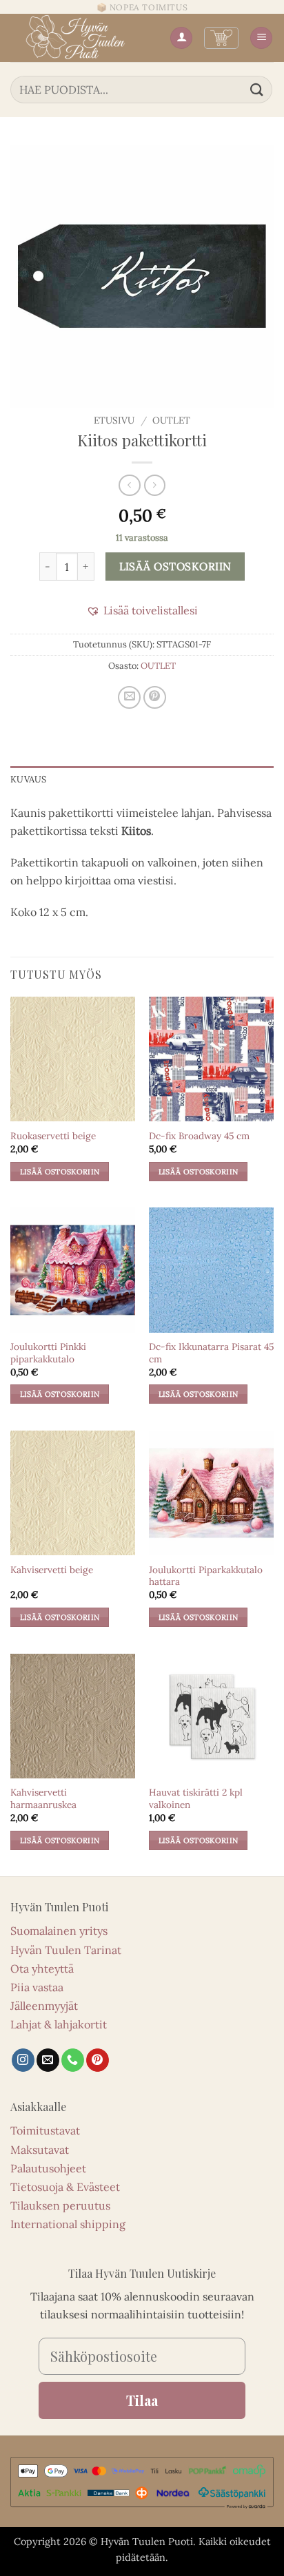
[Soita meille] (73, 2060)
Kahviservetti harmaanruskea (43, 1799)
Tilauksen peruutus (60, 2205)
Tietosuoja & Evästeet (65, 2187)
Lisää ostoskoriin (175, 566)
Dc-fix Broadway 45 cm (199, 1136)
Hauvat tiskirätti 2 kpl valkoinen (196, 1799)
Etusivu (114, 420)
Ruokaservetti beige (53, 1136)
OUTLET (171, 420)
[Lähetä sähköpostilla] (129, 697)
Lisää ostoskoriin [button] (60, 1172)
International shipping (68, 2224)
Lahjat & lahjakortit (59, 2024)
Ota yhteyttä (42, 1969)
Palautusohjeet (48, 2168)
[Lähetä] (257, 89)
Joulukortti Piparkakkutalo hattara (206, 1576)
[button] (221, 38)
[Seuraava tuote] (129, 485)
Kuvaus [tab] (29, 779)
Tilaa (142, 2400)
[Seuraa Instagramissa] (23, 2060)
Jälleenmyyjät (44, 2006)
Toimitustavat (45, 2130)
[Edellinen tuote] (155, 485)
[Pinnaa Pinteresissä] (155, 697)
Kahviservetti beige (52, 1570)
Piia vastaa (37, 1987)
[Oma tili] (181, 38)
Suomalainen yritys (59, 1931)
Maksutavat (40, 2150)
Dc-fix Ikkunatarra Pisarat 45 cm (211, 1353)
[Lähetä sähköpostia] (48, 2060)
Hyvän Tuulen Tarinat (66, 1950)
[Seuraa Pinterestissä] (98, 2060)
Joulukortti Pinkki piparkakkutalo (48, 1353)
